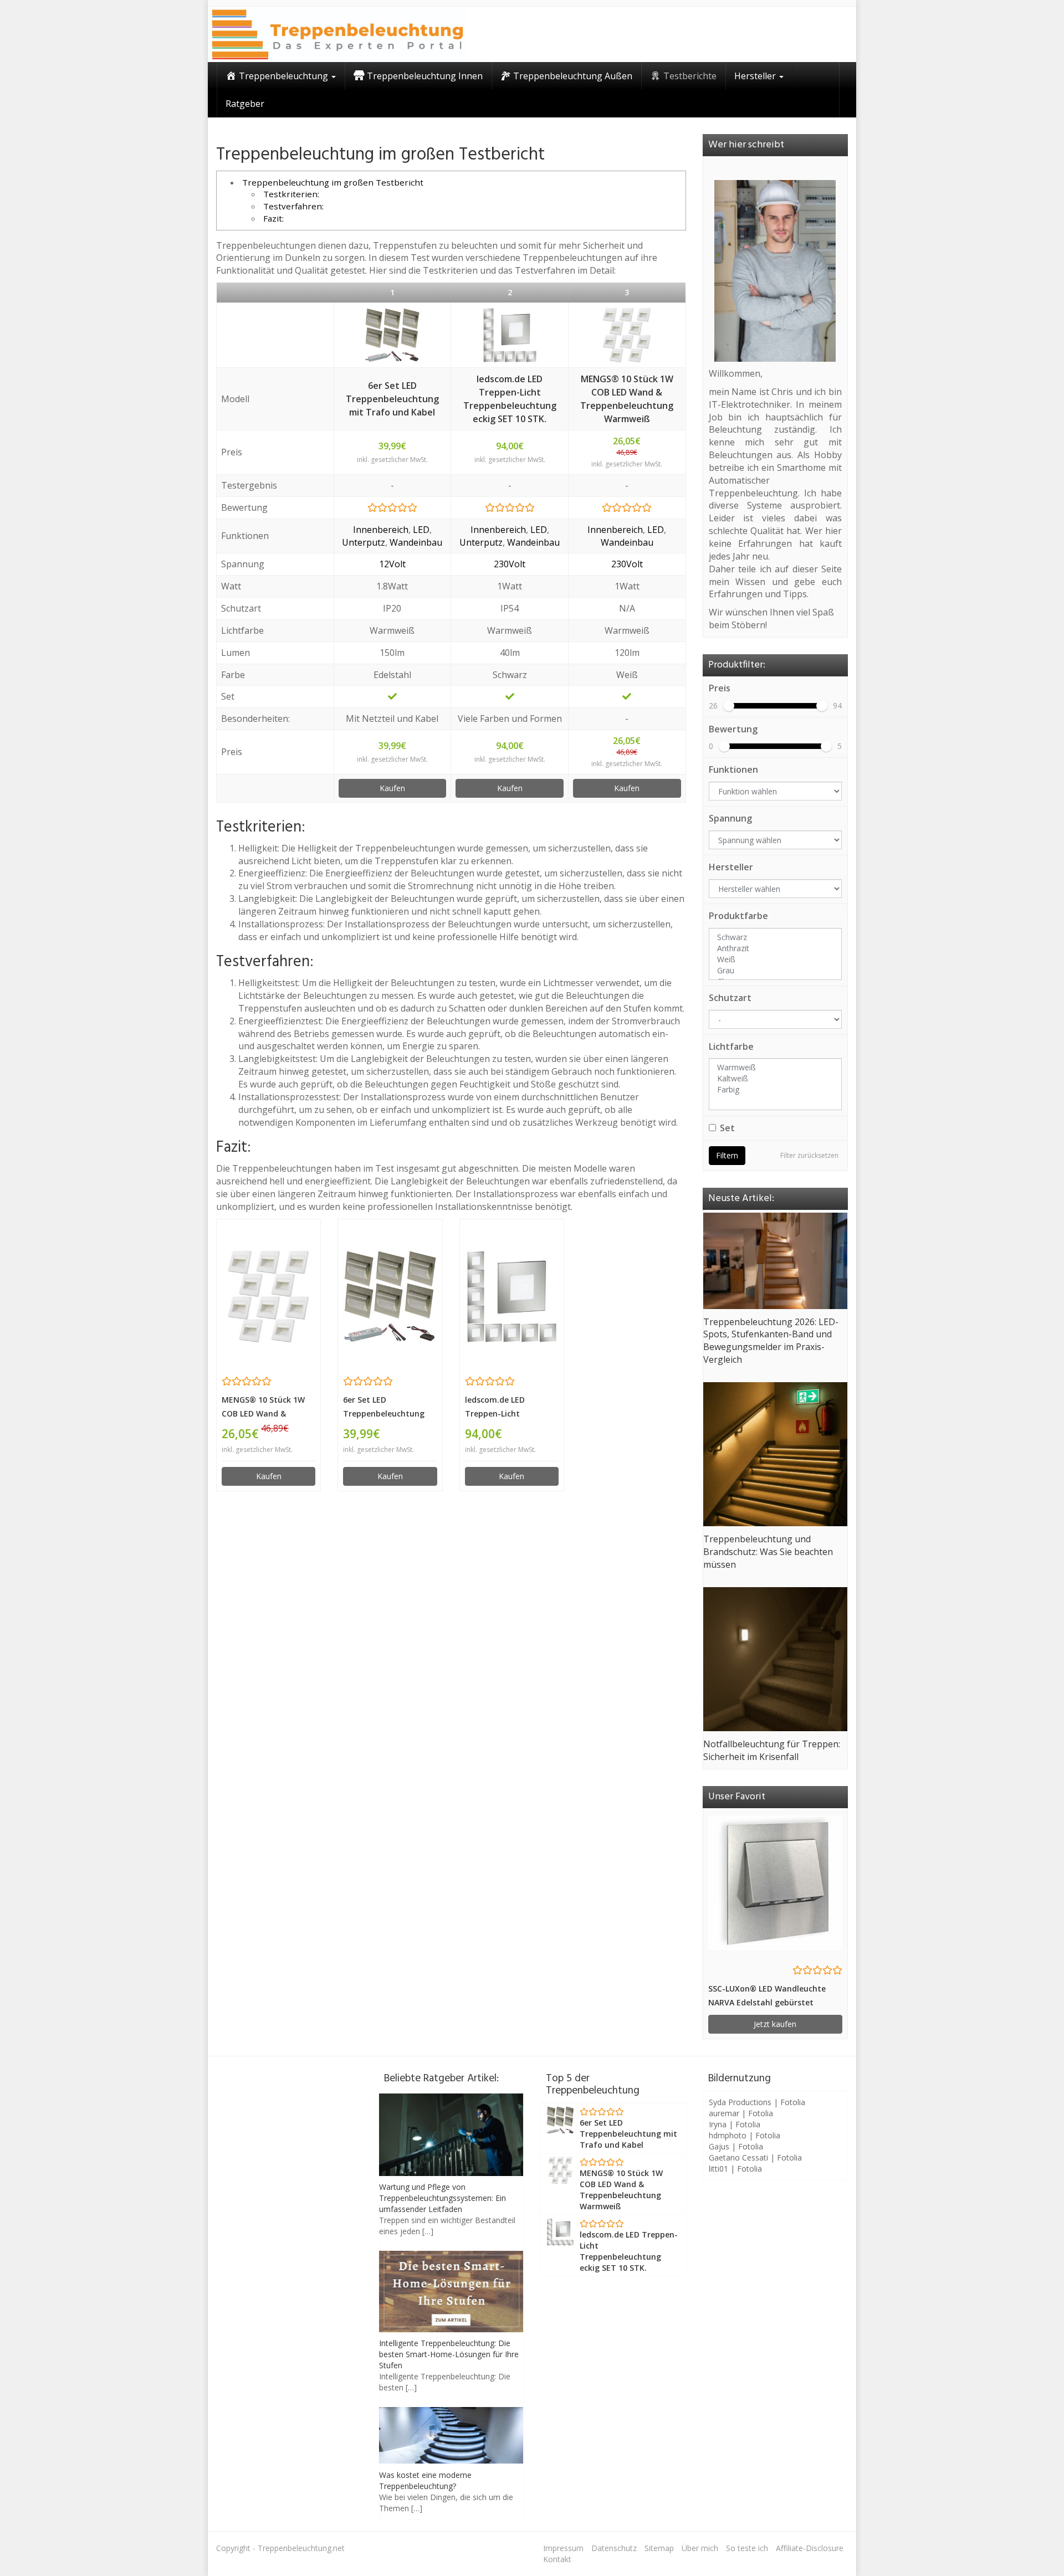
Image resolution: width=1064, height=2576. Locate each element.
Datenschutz (614, 2548)
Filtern (727, 1155)
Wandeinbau (416, 542)
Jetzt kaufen (775, 2024)
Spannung (730, 818)
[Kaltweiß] (776, 1079)
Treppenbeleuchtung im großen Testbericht (333, 182)
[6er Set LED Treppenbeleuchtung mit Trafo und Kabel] (393, 335)
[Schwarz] (776, 937)
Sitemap (659, 2548)
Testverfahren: (293, 206)
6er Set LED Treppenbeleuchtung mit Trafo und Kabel (392, 399)
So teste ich (747, 2548)
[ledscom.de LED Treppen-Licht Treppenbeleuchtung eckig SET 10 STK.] (510, 335)
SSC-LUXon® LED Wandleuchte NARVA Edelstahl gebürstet (767, 1995)
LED (421, 530)
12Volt (392, 564)
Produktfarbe (738, 916)
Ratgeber (245, 104)
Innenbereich (381, 530)
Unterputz (364, 542)
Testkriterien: (291, 194)
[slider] (729, 706)
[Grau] (776, 971)
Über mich (700, 2548)
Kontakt (557, 2559)
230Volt (510, 564)
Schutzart (730, 998)
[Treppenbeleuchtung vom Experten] (337, 34)
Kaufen (392, 788)
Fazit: (273, 218)
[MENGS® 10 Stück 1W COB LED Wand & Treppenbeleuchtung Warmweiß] (627, 335)
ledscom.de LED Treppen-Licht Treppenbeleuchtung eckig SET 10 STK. (510, 399)
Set (727, 1128)
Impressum (563, 2548)
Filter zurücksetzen (809, 1155)
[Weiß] (776, 959)
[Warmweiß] (776, 1068)
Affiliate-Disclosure (810, 2548)
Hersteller (731, 867)
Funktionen (733, 769)
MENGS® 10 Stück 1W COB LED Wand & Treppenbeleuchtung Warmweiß (627, 399)
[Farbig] (776, 1090)
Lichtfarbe (731, 1046)
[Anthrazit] (776, 948)
